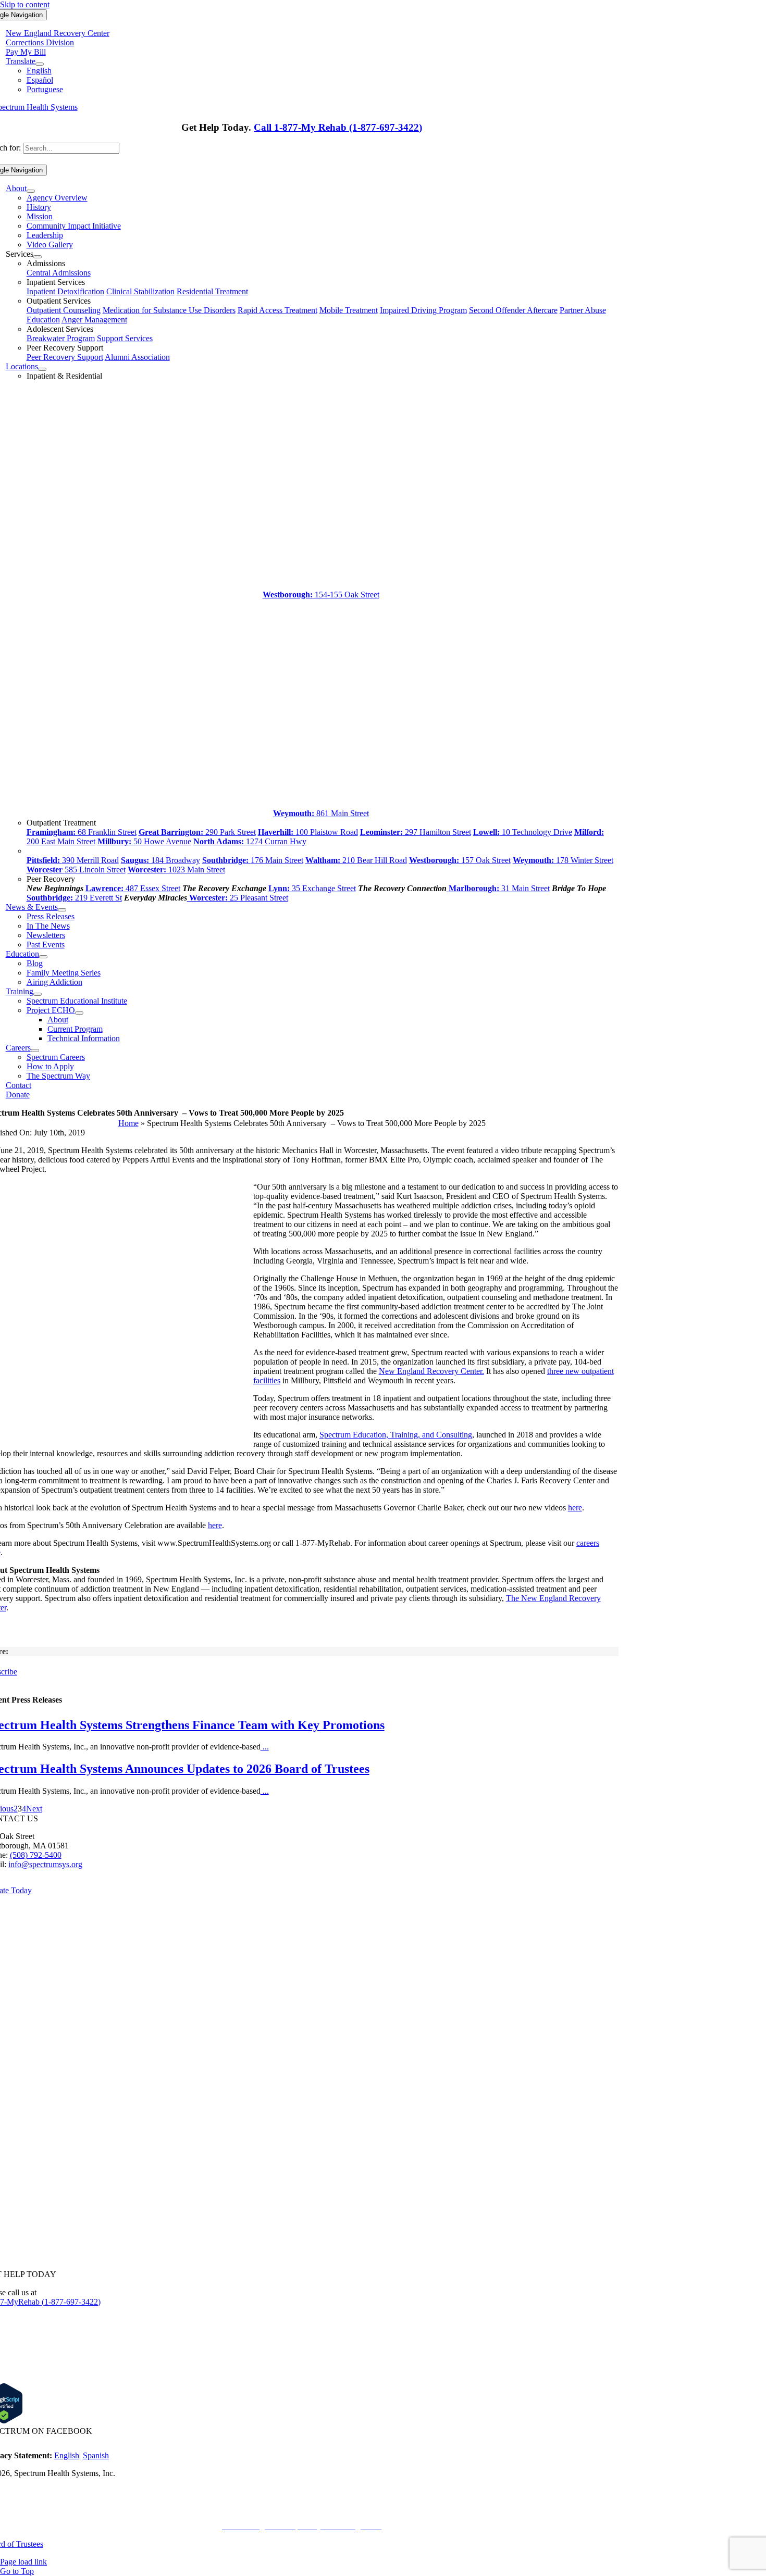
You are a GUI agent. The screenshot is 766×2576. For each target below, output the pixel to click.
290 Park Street (197, 832)
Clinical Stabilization (140, 291)
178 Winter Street (563, 860)
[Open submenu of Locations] (42, 369)
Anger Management (94, 320)
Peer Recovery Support (65, 357)
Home (128, 1123)
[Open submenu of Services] (38, 257)
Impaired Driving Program (423, 310)
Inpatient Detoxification (65, 291)
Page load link (23, 2562)
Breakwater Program (61, 338)
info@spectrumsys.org (45, 1864)
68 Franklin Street (82, 832)
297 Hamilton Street (416, 832)
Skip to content (25, 4)
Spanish (96, 2455)
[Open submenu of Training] (38, 994)
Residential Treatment (212, 291)
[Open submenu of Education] (43, 957)
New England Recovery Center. (431, 1371)
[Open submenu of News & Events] (62, 910)
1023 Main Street (176, 870)
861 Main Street (321, 813)
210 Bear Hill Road (356, 860)
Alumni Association (137, 357)
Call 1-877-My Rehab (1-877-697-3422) (338, 127)
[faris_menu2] (321, 580)
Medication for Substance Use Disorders (169, 310)
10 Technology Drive (523, 832)
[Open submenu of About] (31, 191)
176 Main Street (253, 860)
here (575, 1508)
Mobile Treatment (349, 310)
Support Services (125, 338)
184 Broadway (160, 860)
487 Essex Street (133, 888)
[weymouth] (321, 799)
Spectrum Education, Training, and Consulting (396, 1435)
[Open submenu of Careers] (35, 1051)
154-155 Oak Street (321, 595)
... (265, 1747)
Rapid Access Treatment (277, 310)
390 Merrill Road (73, 860)
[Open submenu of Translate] (40, 64)
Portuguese (45, 89)
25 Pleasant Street (239, 898)
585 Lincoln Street (76, 870)
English (39, 71)
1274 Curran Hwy (250, 841)
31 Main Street (499, 888)
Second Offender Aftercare (513, 310)
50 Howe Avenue (144, 841)
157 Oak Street (460, 860)
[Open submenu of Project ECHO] (79, 1013)
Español (40, 80)
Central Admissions (59, 273)
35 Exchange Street (312, 888)
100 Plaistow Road (308, 832)
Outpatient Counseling (64, 310)
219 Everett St (74, 898)
